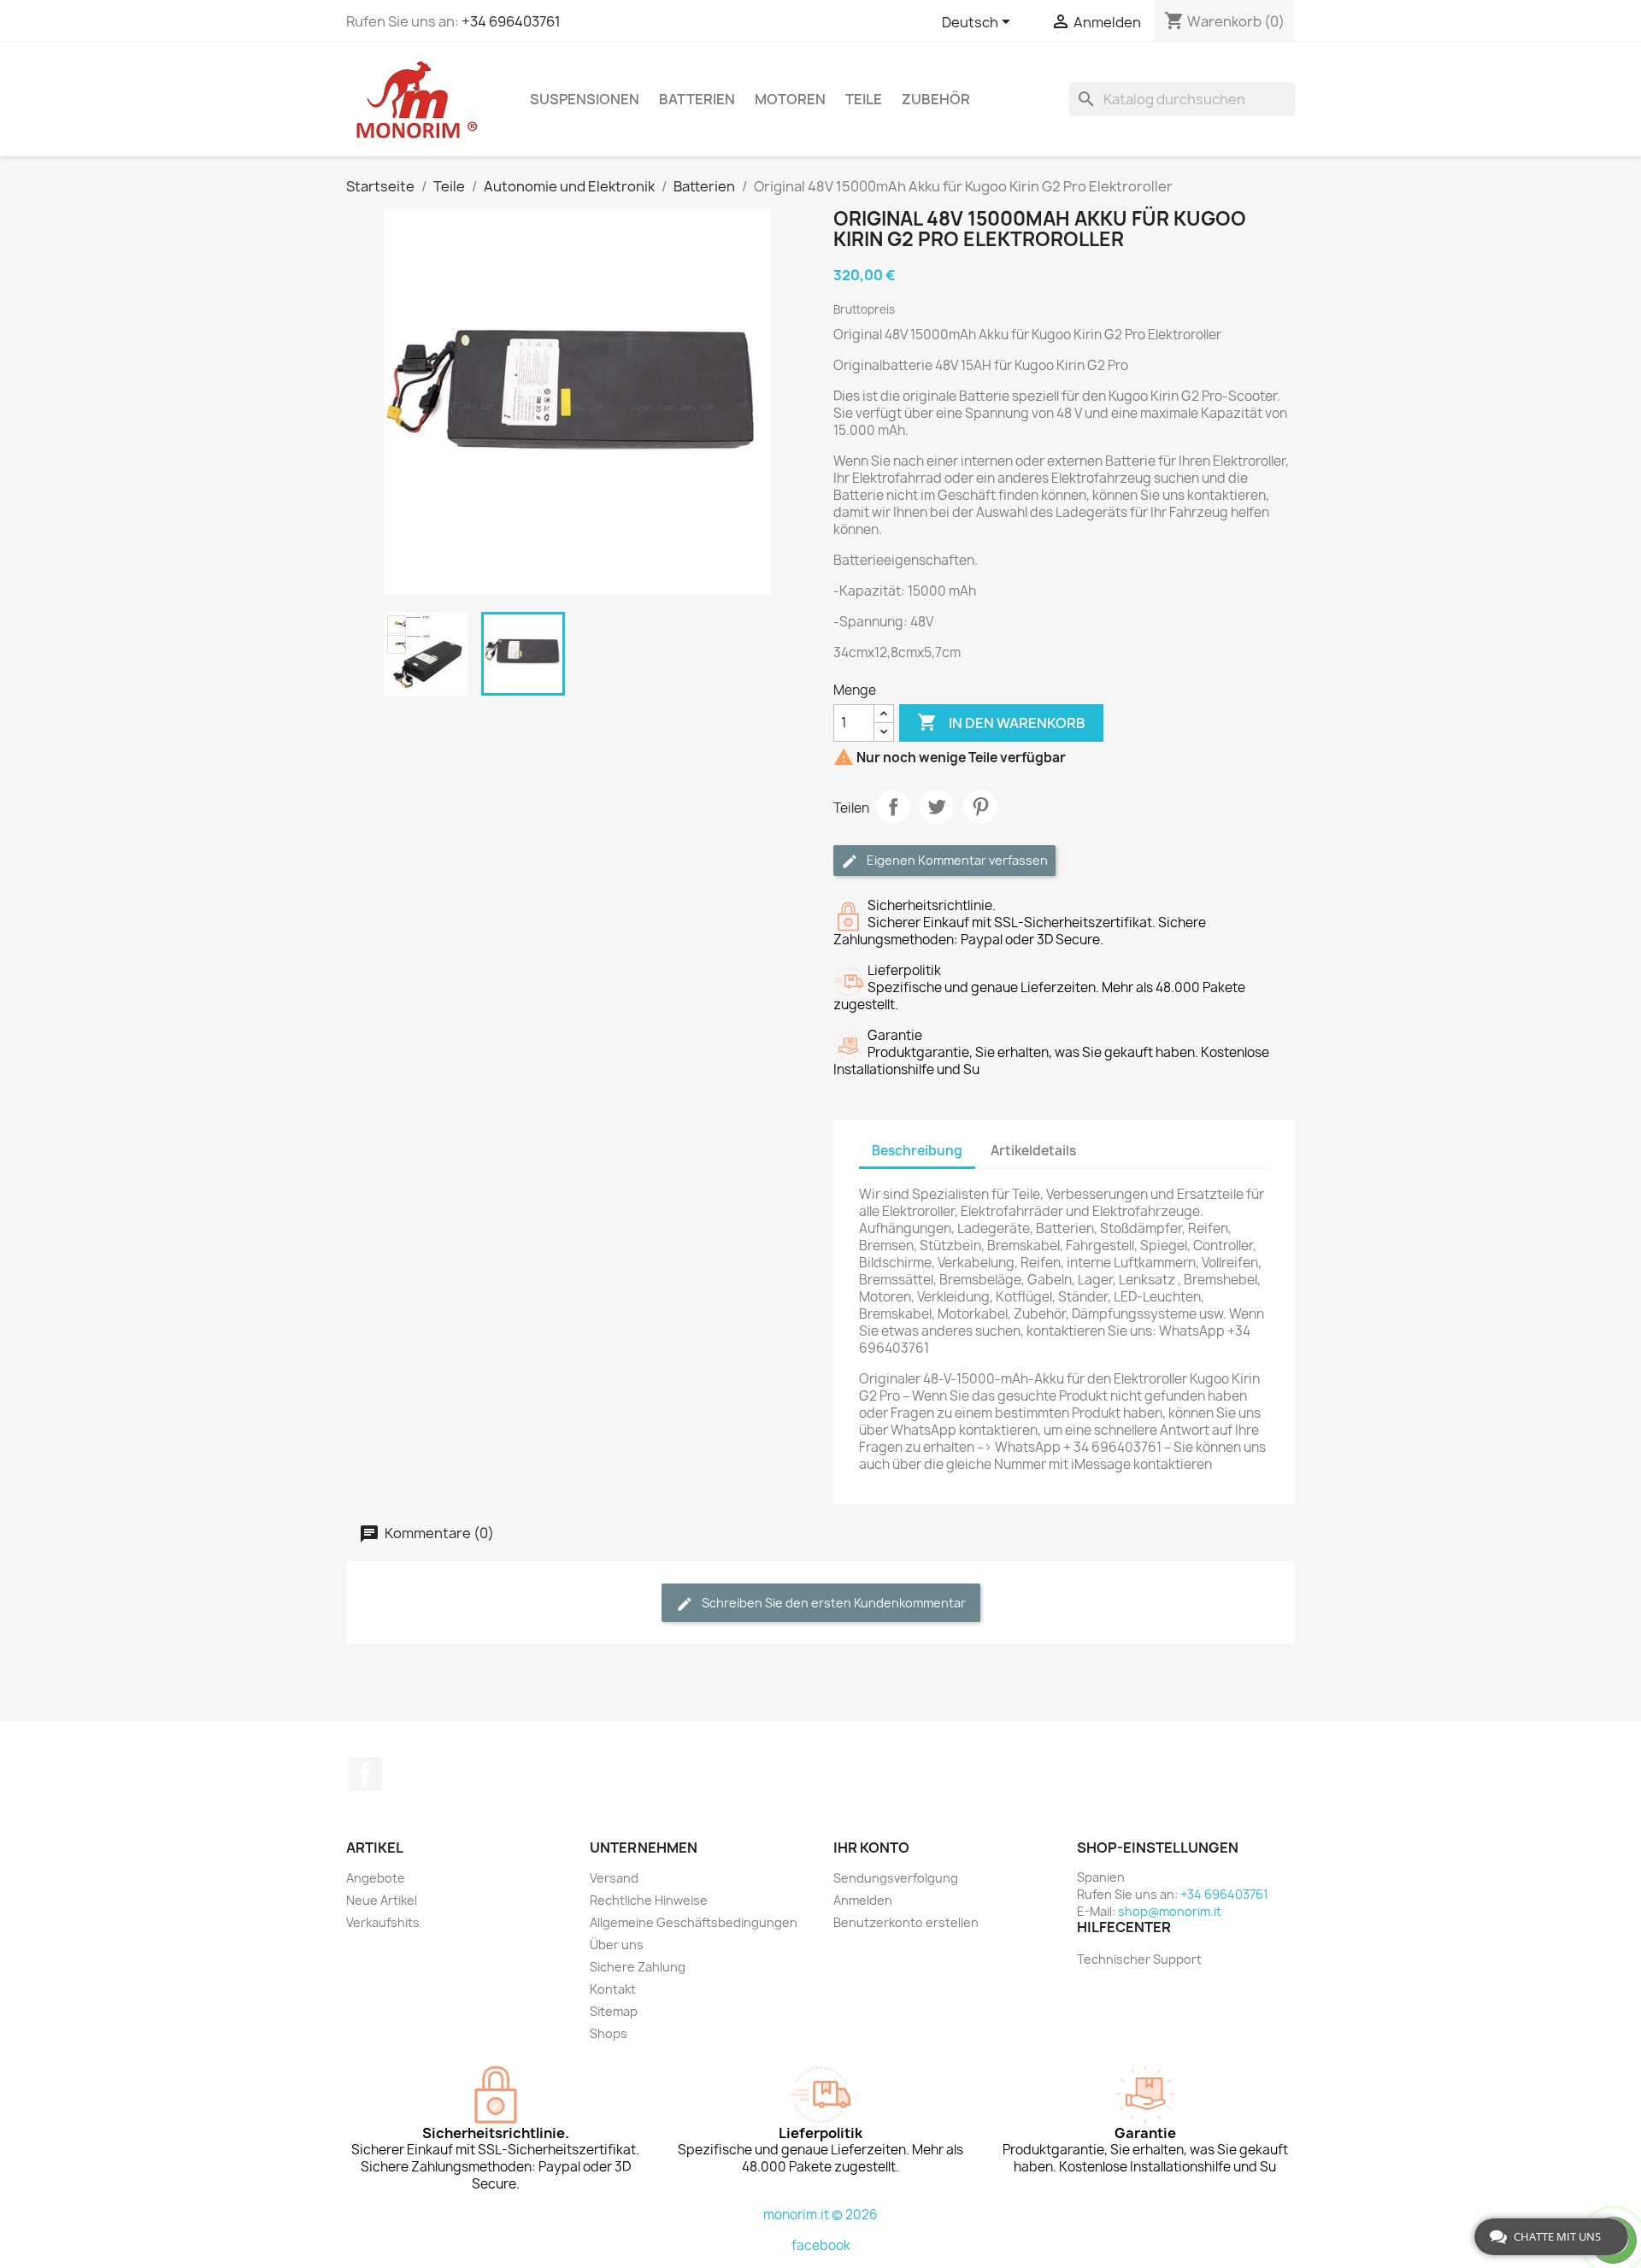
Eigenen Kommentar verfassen (956, 860)
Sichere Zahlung (638, 1967)
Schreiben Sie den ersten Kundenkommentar (832, 1603)
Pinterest (980, 807)
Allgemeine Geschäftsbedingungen (694, 1922)
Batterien (697, 99)
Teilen (893, 807)
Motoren (790, 99)
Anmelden (863, 1900)
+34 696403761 (511, 21)
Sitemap (614, 2011)
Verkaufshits (383, 1922)
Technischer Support (1139, 1959)
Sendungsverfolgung (896, 1878)
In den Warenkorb (1001, 722)
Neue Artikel (382, 1900)
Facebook (365, 1774)
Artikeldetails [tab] (1033, 1151)
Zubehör (936, 99)
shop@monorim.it (1170, 1911)
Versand (614, 1878)
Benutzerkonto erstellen (906, 1922)
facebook (821, 2245)
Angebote (376, 1878)
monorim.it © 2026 (820, 2215)
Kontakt (613, 1989)
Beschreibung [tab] (917, 1151)
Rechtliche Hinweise (649, 1900)
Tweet (937, 807)
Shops (609, 2033)
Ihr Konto (871, 1848)
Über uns (617, 1945)
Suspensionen (585, 99)
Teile (864, 99)
